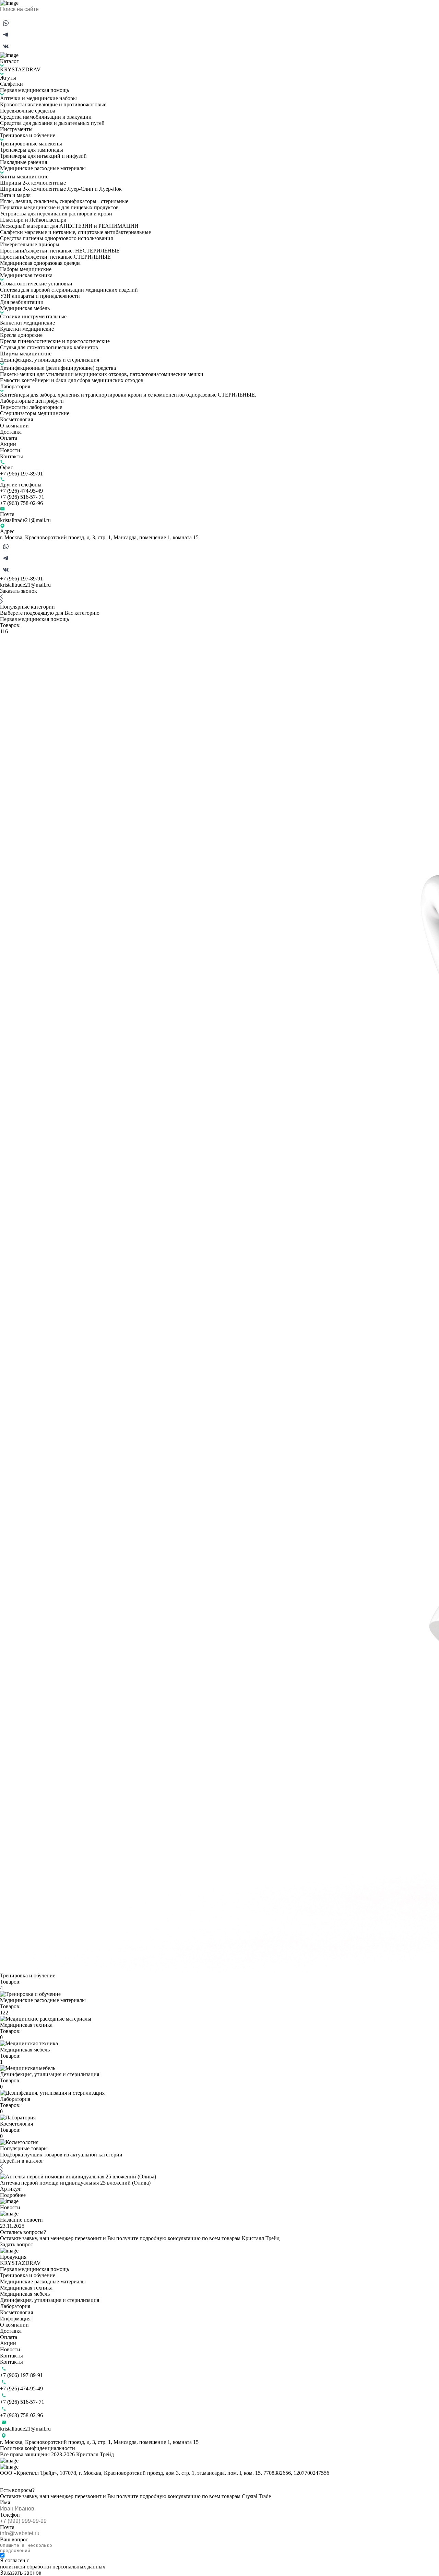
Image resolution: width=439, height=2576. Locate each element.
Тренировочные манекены (31, 144)
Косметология (16, 419)
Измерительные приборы (30, 244)
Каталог (9, 61)
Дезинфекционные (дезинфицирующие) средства (58, 368)
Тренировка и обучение (28, 135)
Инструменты (16, 129)
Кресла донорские (21, 335)
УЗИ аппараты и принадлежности (40, 296)
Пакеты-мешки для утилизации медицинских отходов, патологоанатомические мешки (102, 374)
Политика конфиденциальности (38, 2448)
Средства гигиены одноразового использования (56, 238)
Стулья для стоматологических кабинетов (49, 347)
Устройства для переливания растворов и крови (56, 214)
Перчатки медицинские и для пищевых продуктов (59, 207)
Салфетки (11, 84)
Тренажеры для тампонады (32, 150)
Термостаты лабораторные (31, 407)
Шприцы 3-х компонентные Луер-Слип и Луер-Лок (61, 189)
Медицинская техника (26, 275)
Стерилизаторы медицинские (35, 413)
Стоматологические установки (36, 284)
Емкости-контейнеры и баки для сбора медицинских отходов (72, 380)
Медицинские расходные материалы (43, 168)
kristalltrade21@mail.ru (25, 520)
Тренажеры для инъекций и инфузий (43, 156)
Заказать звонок (19, 591)
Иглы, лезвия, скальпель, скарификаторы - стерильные (64, 201)
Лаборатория (15, 386)
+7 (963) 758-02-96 (21, 503)
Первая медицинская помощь (34, 90)
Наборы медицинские (26, 269)
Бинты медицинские (24, 177)
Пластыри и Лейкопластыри (33, 220)
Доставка (11, 432)
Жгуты (8, 78)
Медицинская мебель (25, 308)
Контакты (11, 456)
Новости (10, 450)
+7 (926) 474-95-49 (21, 491)
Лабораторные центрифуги (32, 401)
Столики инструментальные (33, 316)
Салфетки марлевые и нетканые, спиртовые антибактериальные (75, 232)
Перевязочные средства (28, 111)
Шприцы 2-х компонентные (33, 183)
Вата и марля (15, 195)
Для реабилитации (22, 302)
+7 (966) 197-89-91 (21, 474)
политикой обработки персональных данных (53, 2567)
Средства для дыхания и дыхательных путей (52, 123)
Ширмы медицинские (26, 354)
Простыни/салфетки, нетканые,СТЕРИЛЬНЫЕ (55, 257)
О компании (14, 426)
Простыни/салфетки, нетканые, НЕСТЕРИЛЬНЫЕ (60, 251)
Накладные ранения (23, 162)
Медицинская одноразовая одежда (40, 263)
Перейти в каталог (22, 2161)
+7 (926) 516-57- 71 (22, 497)
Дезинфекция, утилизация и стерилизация (50, 360)
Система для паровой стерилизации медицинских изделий (69, 290)
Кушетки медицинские (27, 329)
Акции (8, 444)
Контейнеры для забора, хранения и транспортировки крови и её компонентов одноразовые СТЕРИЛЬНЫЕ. (128, 395)
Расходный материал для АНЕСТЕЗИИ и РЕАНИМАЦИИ (69, 226)
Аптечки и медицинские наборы (38, 98)
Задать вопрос (16, 2244)
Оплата (9, 438)
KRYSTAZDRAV (20, 69)
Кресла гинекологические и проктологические (55, 341)
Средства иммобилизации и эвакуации (46, 117)
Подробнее (13, 2195)
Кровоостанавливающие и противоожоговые (53, 104)
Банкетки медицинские (27, 323)
